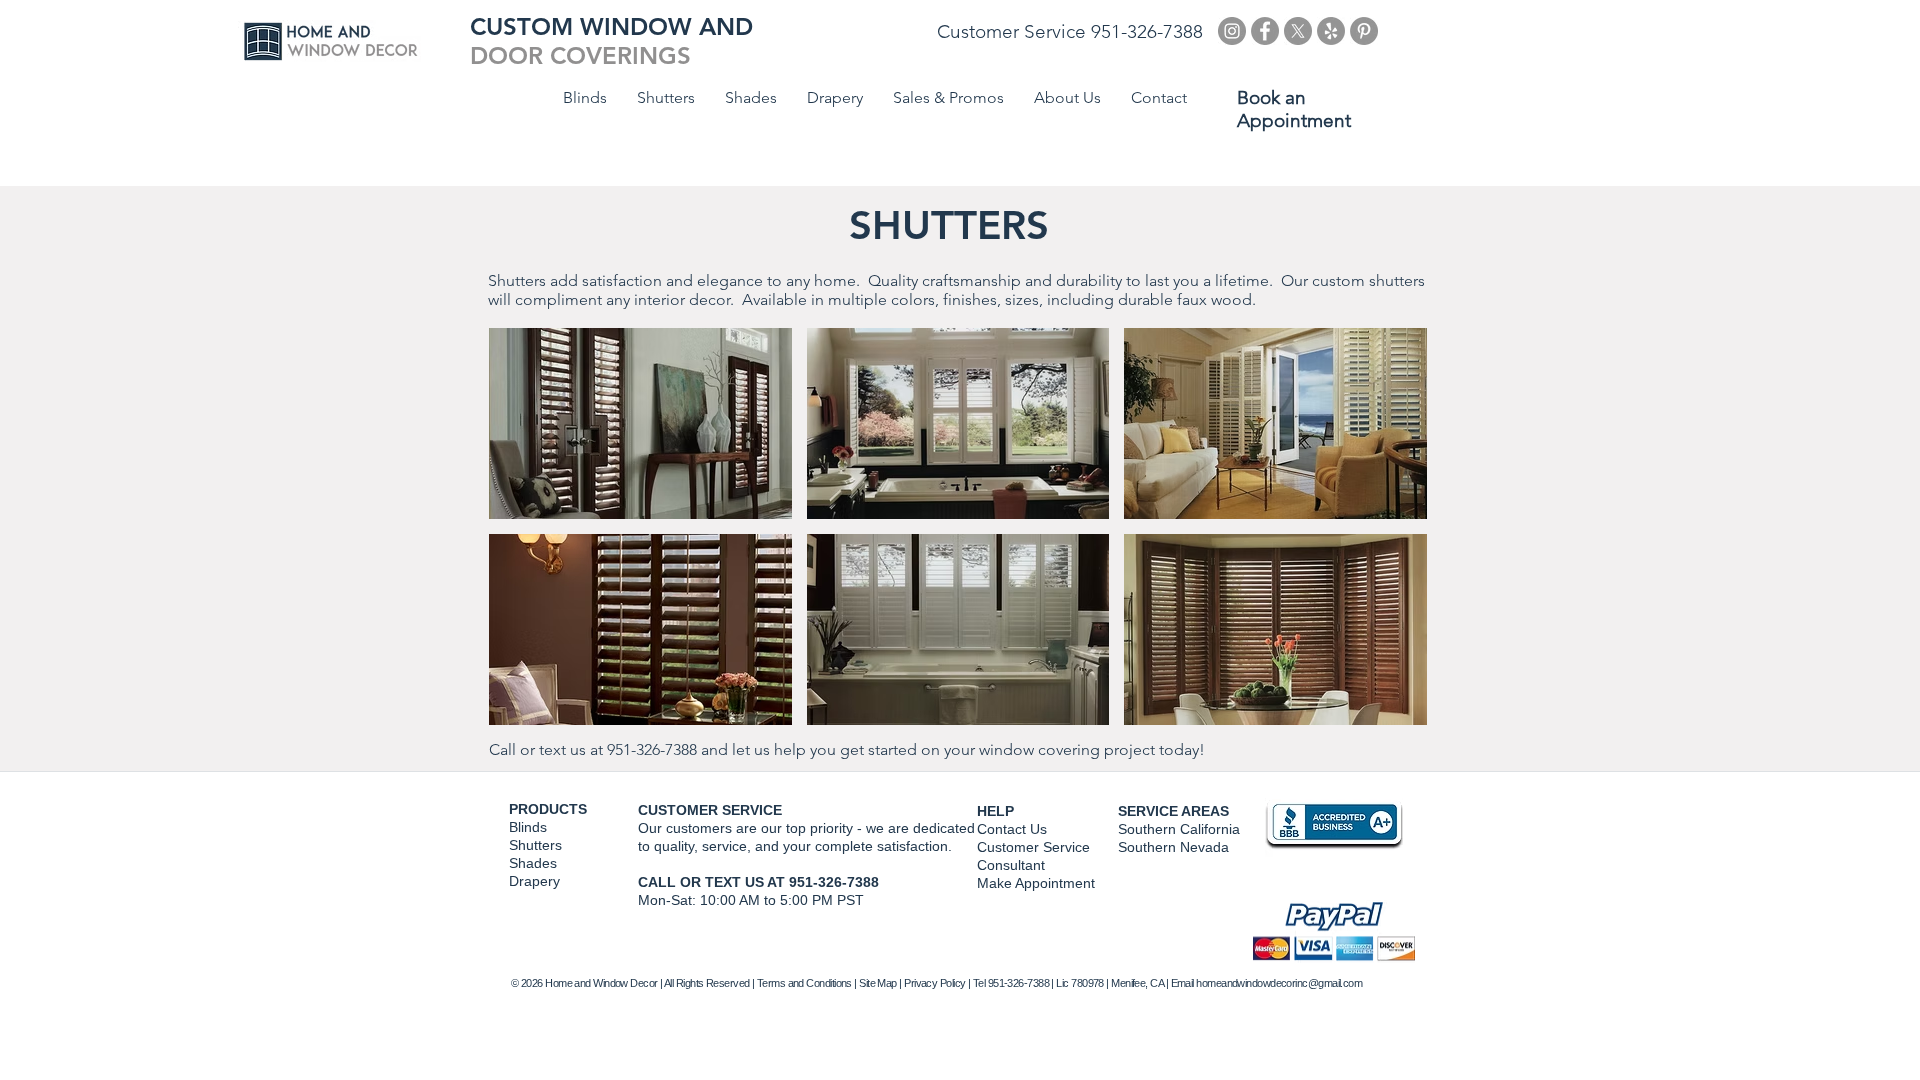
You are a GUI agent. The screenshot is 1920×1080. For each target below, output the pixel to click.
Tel (979, 983)
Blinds (528, 827)
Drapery (534, 881)
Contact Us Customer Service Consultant (1033, 847)
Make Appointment (1036, 883)
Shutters (535, 845)
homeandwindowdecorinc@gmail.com (1279, 983)
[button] (640, 423)
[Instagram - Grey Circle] (1232, 31)
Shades (533, 863)
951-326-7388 (652, 749)
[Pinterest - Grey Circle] (1364, 31)
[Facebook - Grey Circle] (1265, 31)
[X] (1298, 31)
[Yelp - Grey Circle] (1331, 31)
